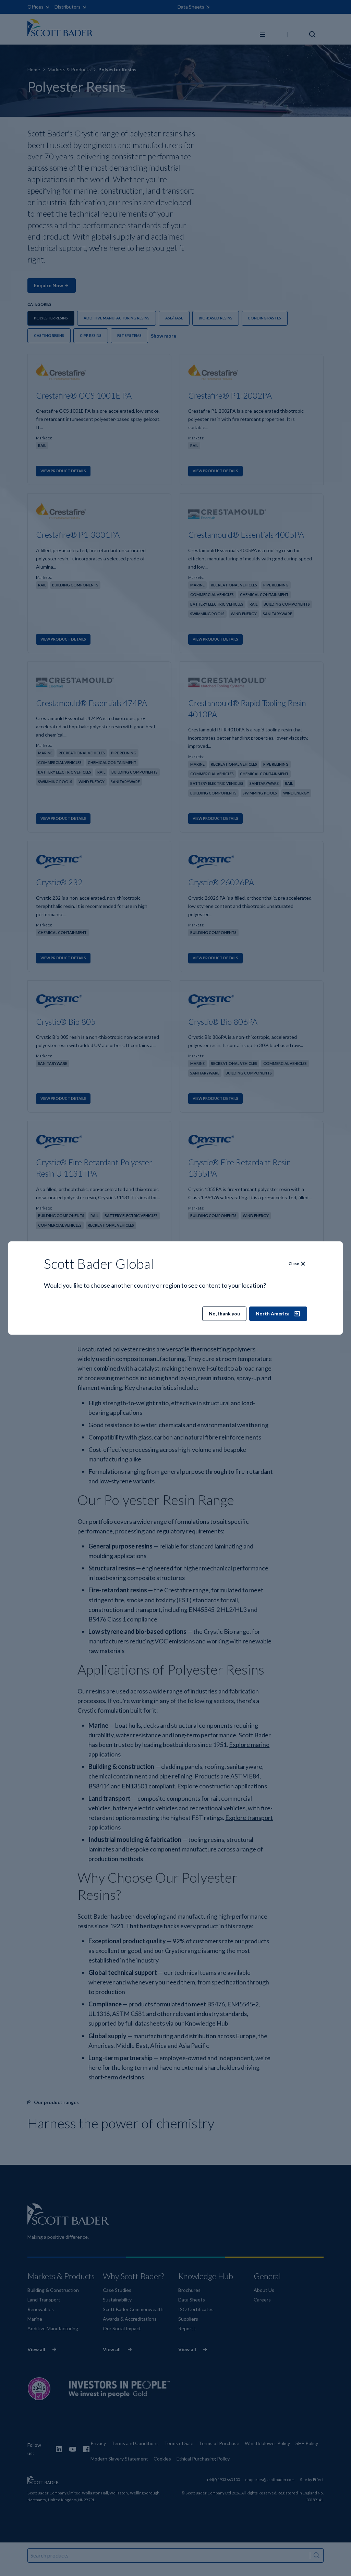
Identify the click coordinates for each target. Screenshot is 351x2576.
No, (224, 1314)
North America (273, 1314)
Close (294, 1263)
